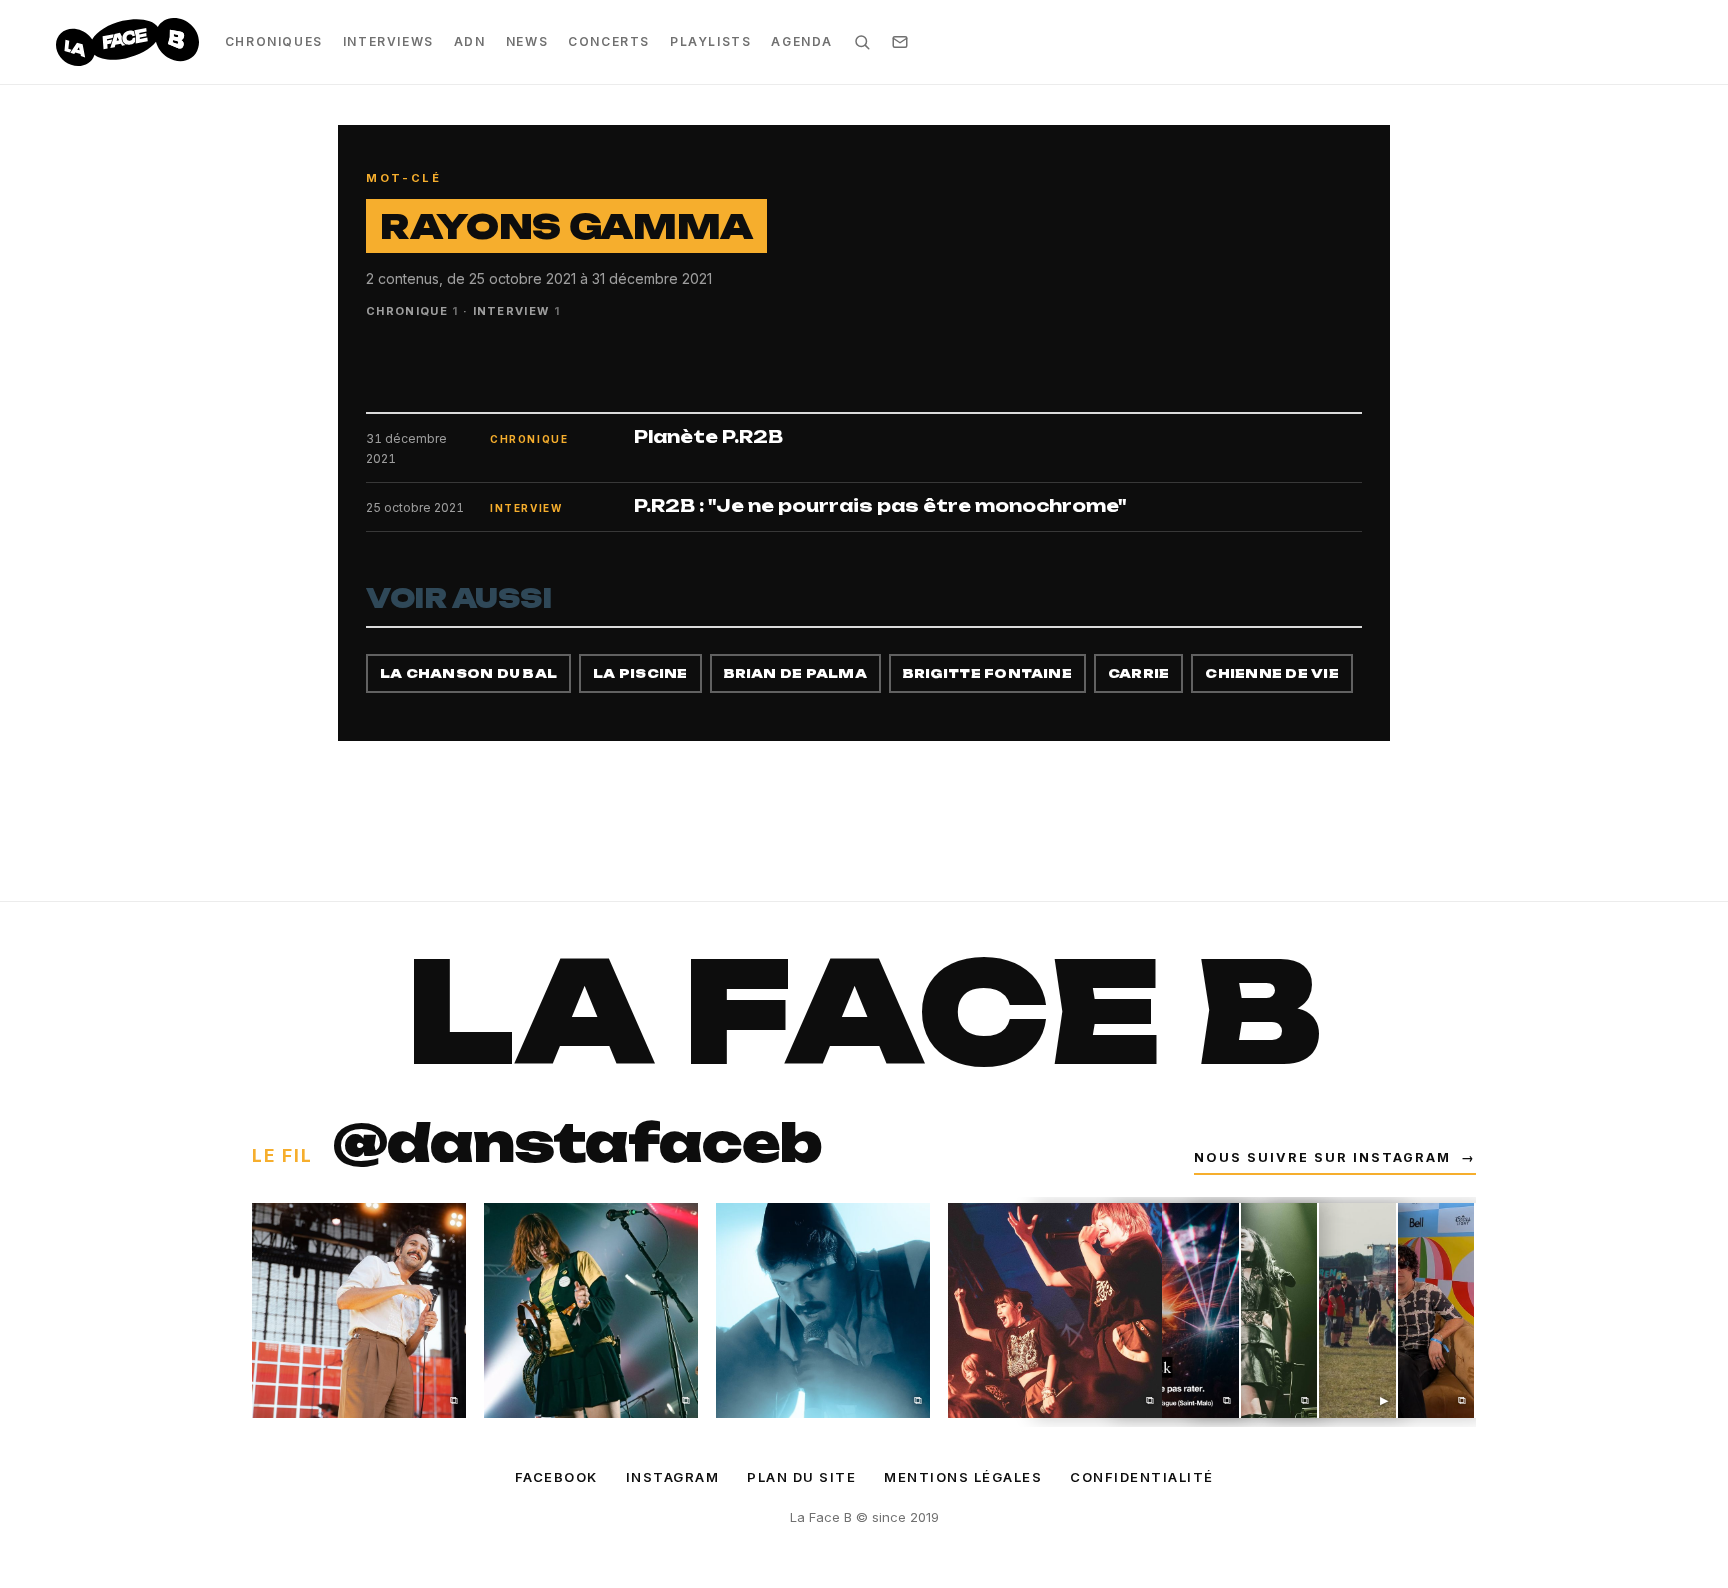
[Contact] (900, 42)
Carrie (1138, 673)
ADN (470, 41)
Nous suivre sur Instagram (1335, 1157)
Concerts (609, 41)
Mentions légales (963, 1477)
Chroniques (274, 41)
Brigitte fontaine (987, 673)
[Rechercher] (862, 42)
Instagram (673, 1477)
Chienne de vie (1271, 673)
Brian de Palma (795, 673)
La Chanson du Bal (468, 673)
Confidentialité (1142, 1477)
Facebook (556, 1477)
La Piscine (640, 673)
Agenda (802, 41)
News (527, 41)
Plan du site (801, 1477)
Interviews (388, 41)
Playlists (710, 41)
